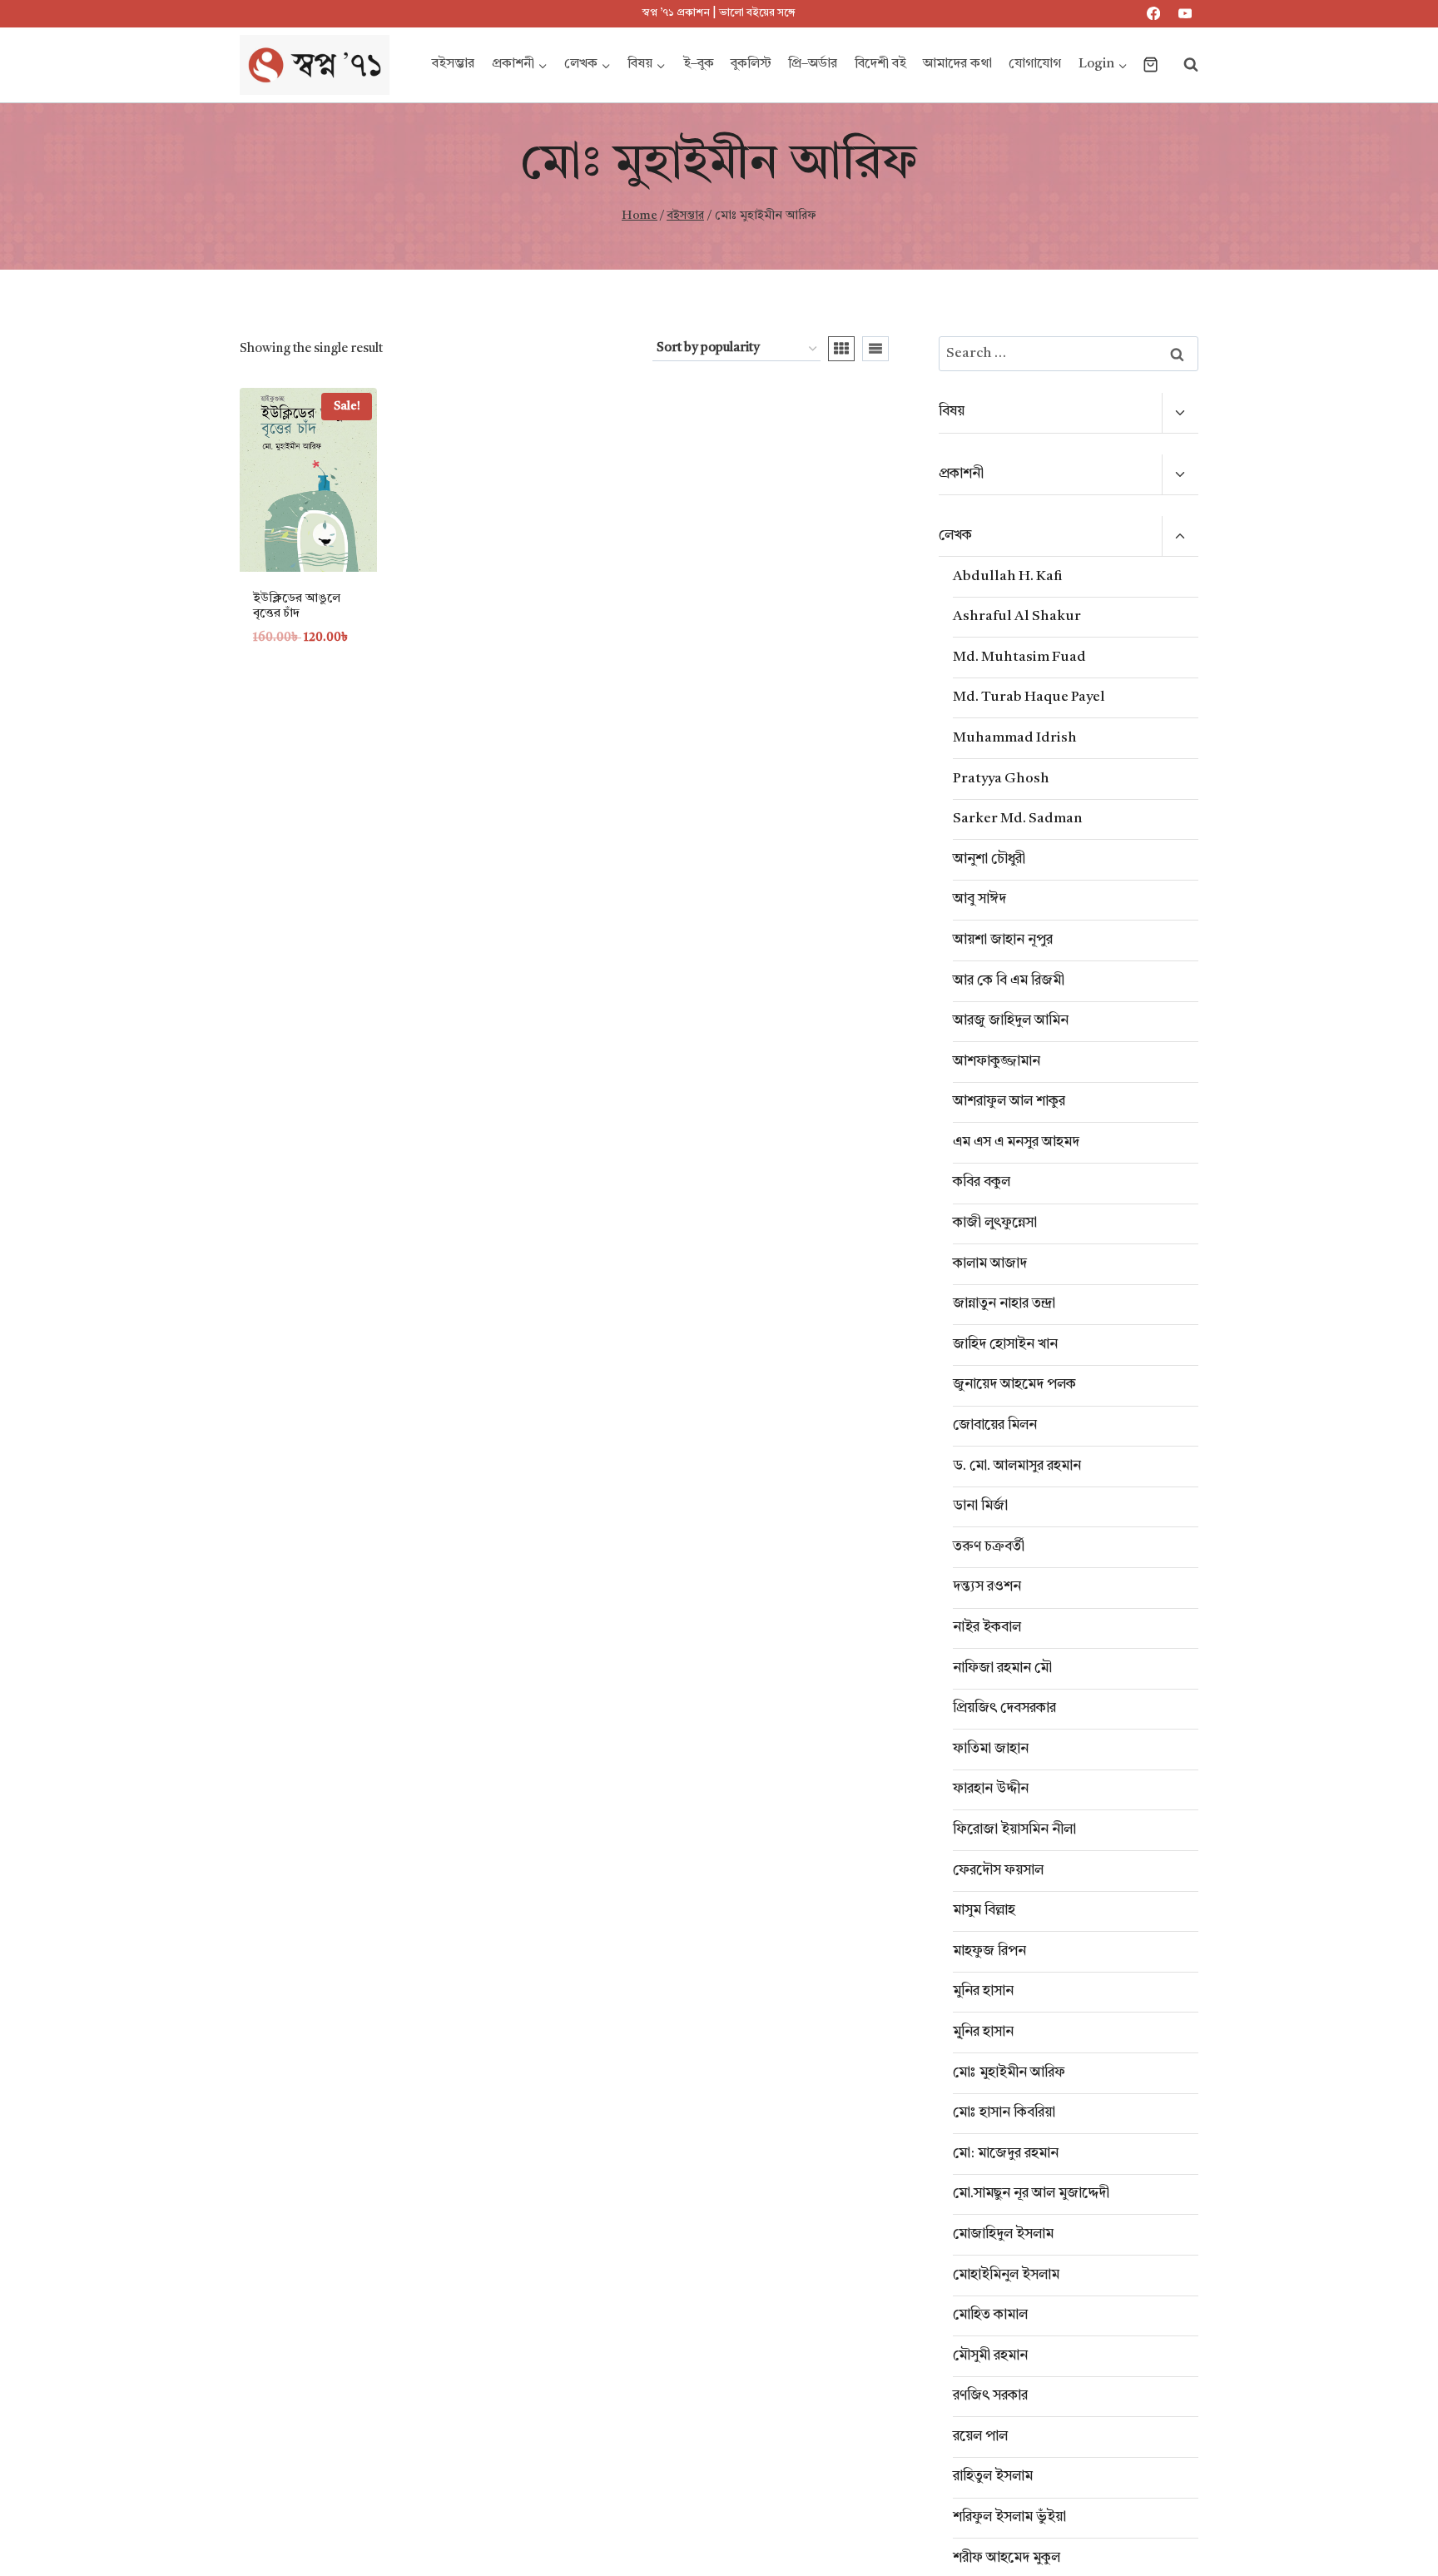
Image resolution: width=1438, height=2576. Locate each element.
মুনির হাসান (983, 1991)
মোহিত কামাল (990, 2315)
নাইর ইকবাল (987, 1628)
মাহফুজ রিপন (989, 1951)
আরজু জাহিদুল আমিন (1011, 1021)
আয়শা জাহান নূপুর (1003, 940)
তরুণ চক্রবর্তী (989, 1547)
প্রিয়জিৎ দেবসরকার (1004, 1708)
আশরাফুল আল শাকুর (1009, 1102)
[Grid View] (841, 349)
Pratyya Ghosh (1001, 779)
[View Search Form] (1183, 65)
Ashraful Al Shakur (1017, 616)
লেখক (955, 536)
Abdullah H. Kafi (1008, 576)
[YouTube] (1185, 14)
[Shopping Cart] (1150, 65)
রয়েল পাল (980, 2437)
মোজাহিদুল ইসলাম (1003, 2234)
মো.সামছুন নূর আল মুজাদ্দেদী (1031, 2194)
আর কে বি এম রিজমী (1009, 981)
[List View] (875, 349)
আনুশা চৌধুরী (989, 859)
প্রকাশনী (961, 474)
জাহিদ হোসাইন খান (1005, 1345)
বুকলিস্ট (751, 64)
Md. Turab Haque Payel (1029, 697)
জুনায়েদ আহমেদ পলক (1014, 1385)
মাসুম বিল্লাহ (984, 1911)
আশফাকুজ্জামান (997, 1062)
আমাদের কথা (957, 64)
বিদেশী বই (880, 64)
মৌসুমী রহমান (990, 2356)
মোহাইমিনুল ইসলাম (1006, 2275)
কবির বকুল (982, 1182)
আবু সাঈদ (979, 899)
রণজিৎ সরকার (990, 2396)
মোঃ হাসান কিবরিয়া (1004, 2113)
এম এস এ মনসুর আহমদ (1016, 1142)
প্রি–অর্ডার (813, 64)
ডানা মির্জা (980, 1506)
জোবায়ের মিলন (995, 1425)
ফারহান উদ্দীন (991, 1789)
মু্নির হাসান (983, 2032)
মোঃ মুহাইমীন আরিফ (1009, 2073)
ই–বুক (699, 64)
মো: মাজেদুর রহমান (1006, 2154)
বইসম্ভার (453, 64)
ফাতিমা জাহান (991, 1749)
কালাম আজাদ (990, 1264)
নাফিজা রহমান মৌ (1002, 1668)
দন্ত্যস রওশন (987, 1587)
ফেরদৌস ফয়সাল (998, 1871)
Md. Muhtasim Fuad (1019, 657)
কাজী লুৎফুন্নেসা (995, 1223)
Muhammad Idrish (1015, 738)
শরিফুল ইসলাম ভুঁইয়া (1009, 2517)
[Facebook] (1154, 14)
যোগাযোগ (1035, 64)
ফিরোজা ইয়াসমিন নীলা (1014, 1830)
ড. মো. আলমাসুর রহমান (1017, 1466)
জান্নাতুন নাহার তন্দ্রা (1004, 1304)
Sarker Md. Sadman (1018, 819)
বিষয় (952, 412)
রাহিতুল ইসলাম (993, 2477)
